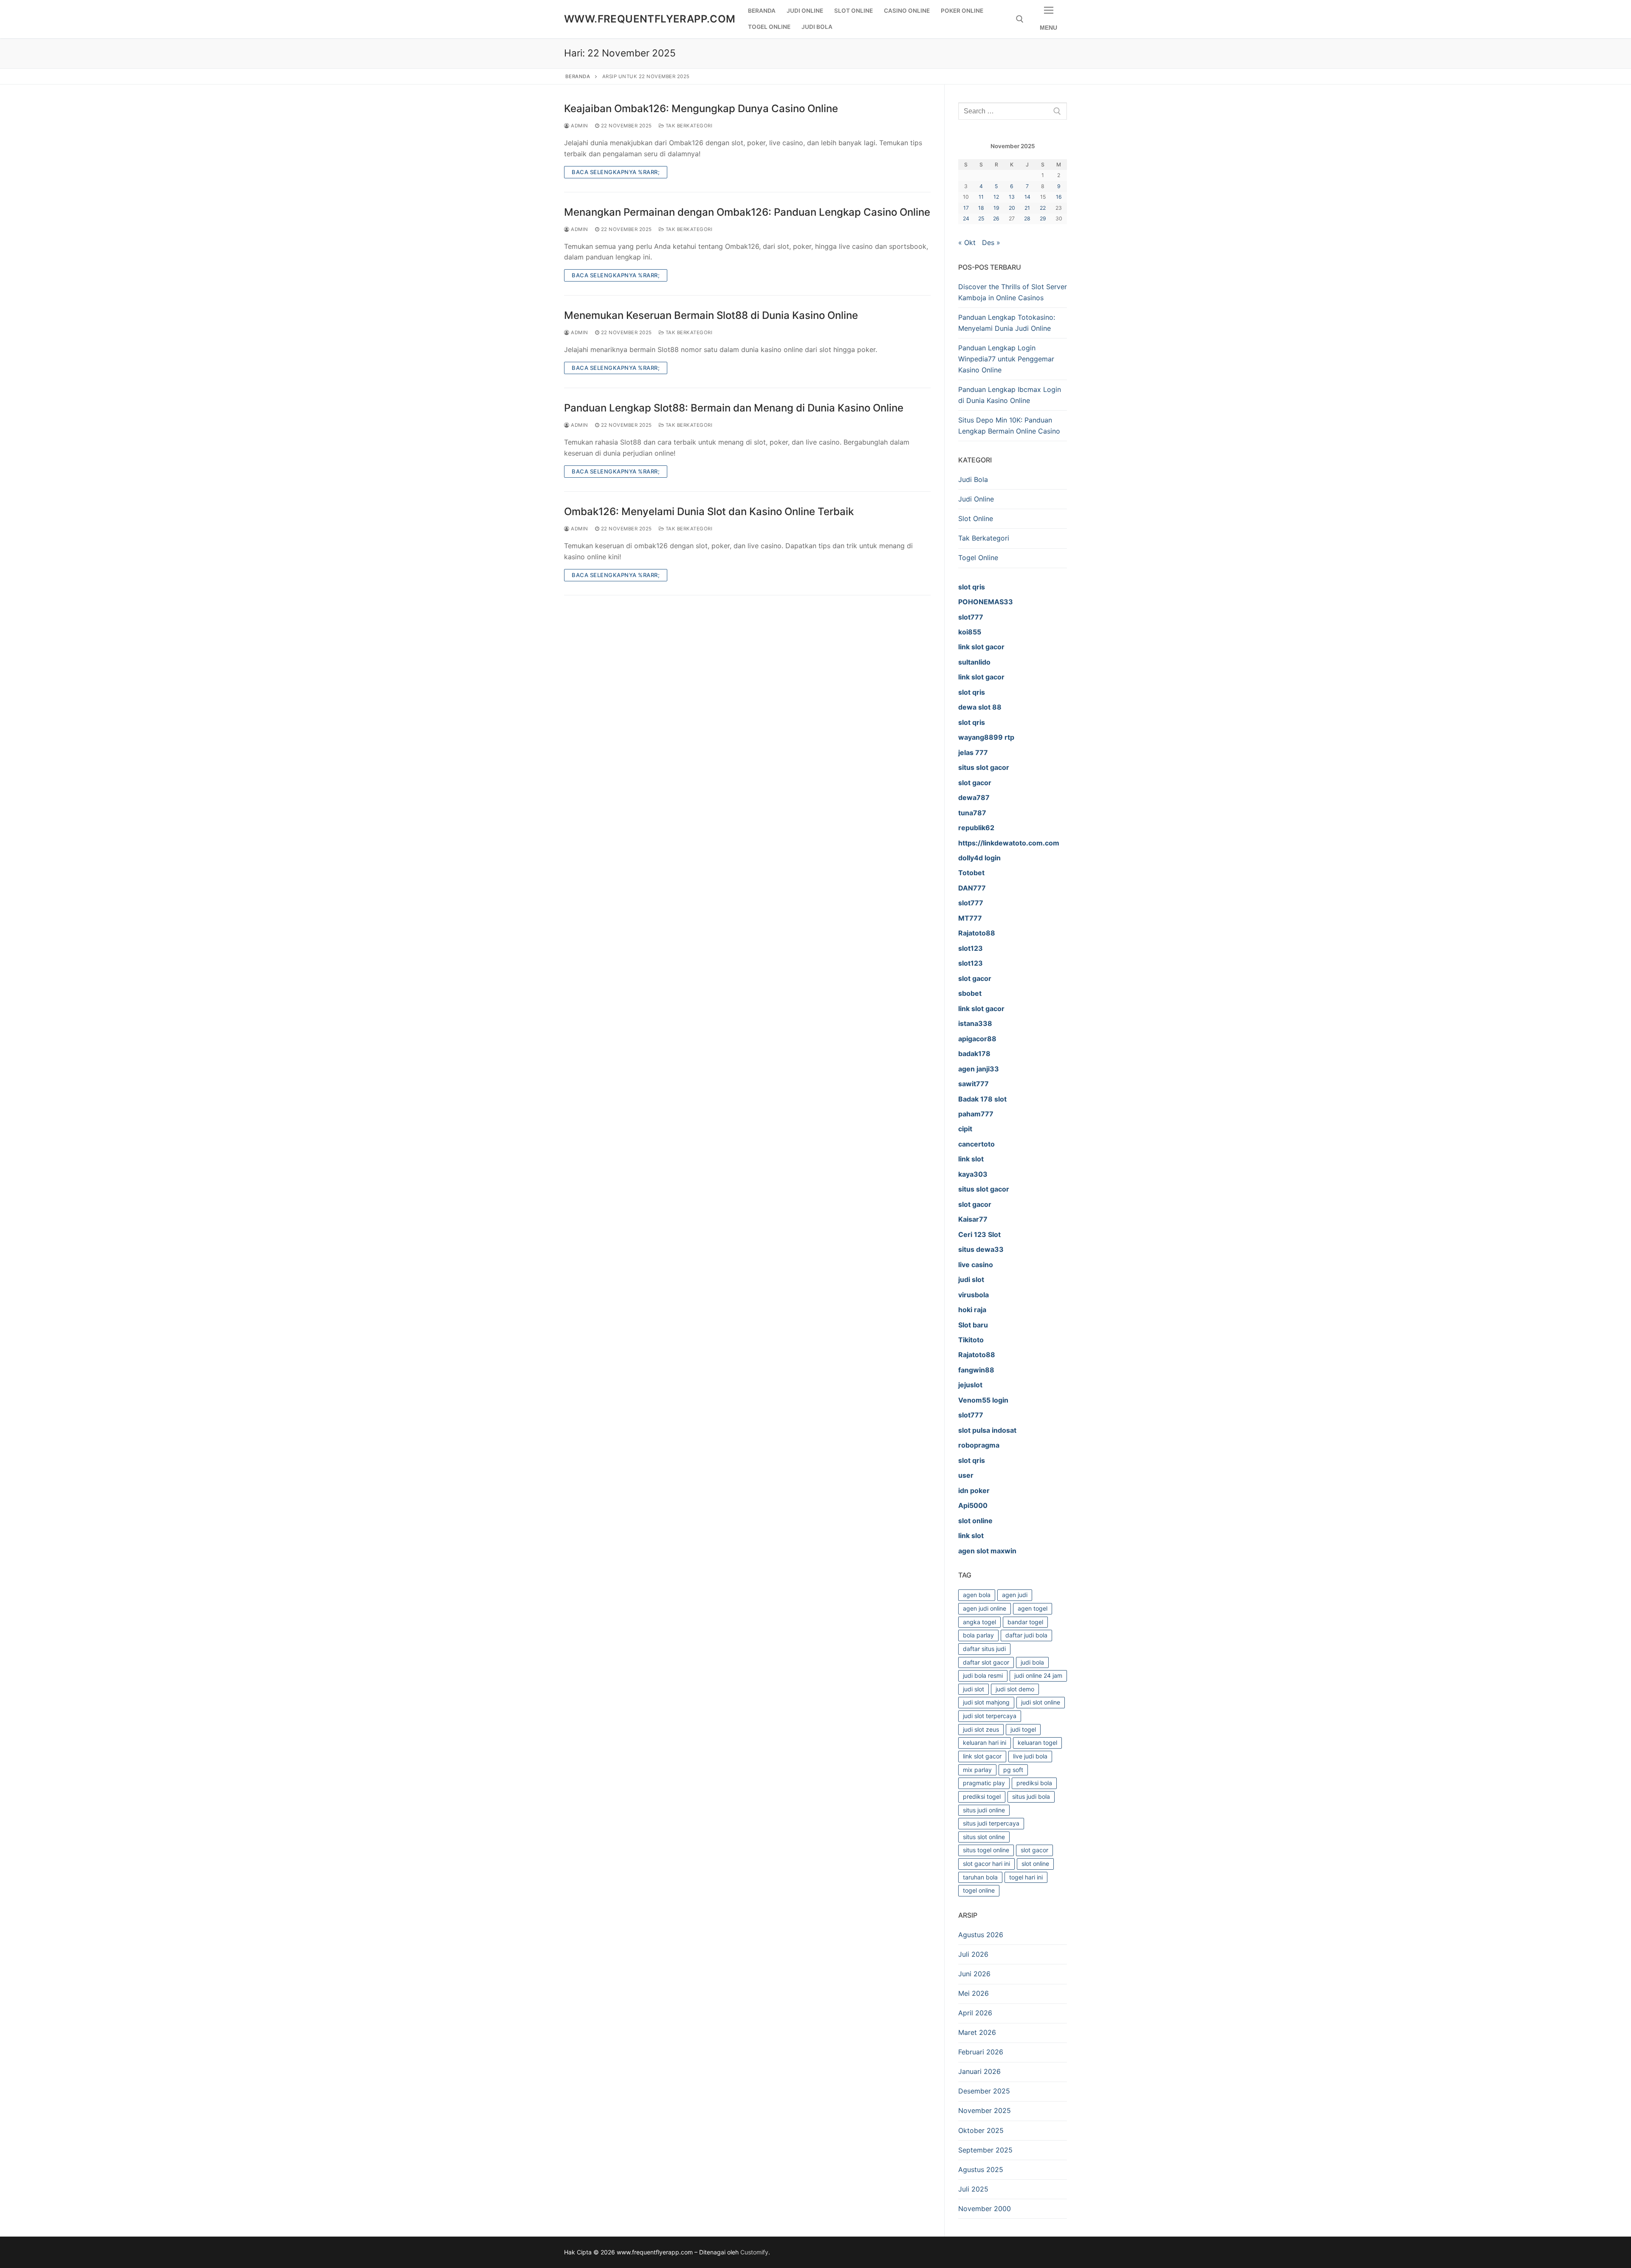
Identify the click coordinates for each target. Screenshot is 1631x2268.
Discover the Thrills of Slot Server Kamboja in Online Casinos (1013, 292)
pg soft (1013, 1770)
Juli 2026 (973, 1954)
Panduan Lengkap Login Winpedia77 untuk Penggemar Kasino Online (1006, 359)
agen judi (1015, 1595)
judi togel (1023, 1729)
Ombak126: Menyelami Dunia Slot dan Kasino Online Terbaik (709, 511)
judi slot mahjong (986, 1702)
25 (981, 218)
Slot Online (976, 518)
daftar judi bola (1026, 1635)
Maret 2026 (977, 2032)
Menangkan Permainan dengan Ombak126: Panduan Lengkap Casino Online (747, 212)
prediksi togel (982, 1796)
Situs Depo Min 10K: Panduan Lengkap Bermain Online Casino (1009, 425)
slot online (1035, 1864)
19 (996, 208)
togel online (979, 1890)
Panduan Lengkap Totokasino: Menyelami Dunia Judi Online (1007, 323)
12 (996, 197)
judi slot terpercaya (990, 1716)
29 (1043, 218)
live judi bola (1030, 1756)
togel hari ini (1026, 1877)
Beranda (578, 76)
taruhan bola (980, 1877)
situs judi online (984, 1810)
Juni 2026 (974, 1974)
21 (1027, 208)
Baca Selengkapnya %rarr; (616, 172)
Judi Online (976, 499)
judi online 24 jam (1038, 1675)
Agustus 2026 (981, 1935)
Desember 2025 (984, 2091)
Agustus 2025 (981, 2169)
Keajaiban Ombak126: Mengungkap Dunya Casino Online (701, 108)
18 (981, 208)
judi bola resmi (983, 1675)
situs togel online (986, 1850)
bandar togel (1025, 1622)
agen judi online (985, 1608)
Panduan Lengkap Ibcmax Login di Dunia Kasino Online (1010, 395)
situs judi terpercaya (991, 1823)
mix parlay (977, 1770)
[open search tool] (1020, 19)
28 (1027, 218)
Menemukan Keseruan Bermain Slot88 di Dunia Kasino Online (711, 315)
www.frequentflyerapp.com (650, 19)
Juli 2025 (973, 2189)
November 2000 (985, 2209)
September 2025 (985, 2150)
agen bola (977, 1595)
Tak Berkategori (688, 126)
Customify (754, 2252)
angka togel (979, 1622)
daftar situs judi (984, 1649)
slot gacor (1034, 1850)
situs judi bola (1031, 1796)
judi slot (974, 1689)
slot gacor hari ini (986, 1864)
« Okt (967, 242)
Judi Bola (973, 479)
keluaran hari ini (985, 1743)
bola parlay (978, 1635)
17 (966, 208)
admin (579, 126)
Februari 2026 (981, 2052)
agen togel (1033, 1608)
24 (966, 218)
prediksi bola (1034, 1783)
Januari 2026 (979, 2071)
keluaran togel (1037, 1743)
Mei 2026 (974, 1993)
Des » (991, 242)
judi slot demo (1015, 1689)
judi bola (1032, 1662)
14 (1027, 197)
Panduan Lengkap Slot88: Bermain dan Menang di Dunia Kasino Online (734, 408)
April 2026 (975, 2013)
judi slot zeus (981, 1729)
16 (1059, 197)
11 (981, 197)
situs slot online (984, 1837)
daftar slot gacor (986, 1662)
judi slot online (1041, 1702)
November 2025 (985, 2110)
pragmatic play (984, 1783)
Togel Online (978, 558)
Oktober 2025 (981, 2130)
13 (1012, 197)
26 (996, 218)
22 (1043, 208)
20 (1012, 208)
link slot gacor (982, 1756)
